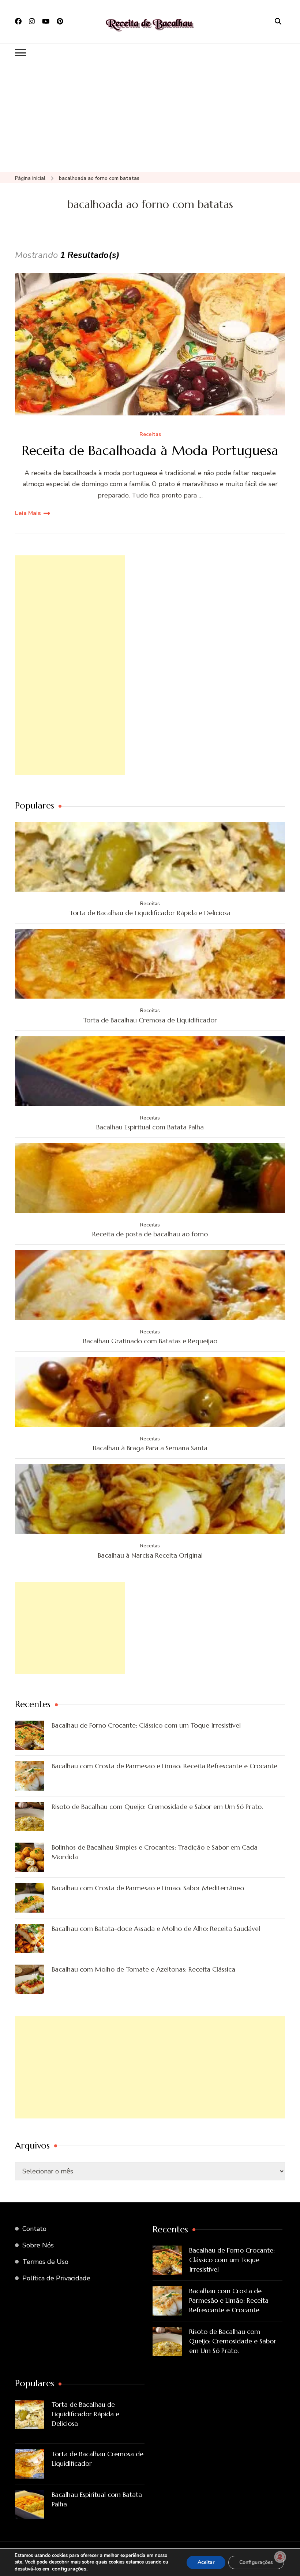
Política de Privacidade (56, 2278)
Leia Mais (28, 513)
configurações (69, 2569)
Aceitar (206, 2562)
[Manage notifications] (280, 2557)
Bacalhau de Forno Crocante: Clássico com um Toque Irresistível (146, 1725)
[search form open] (278, 22)
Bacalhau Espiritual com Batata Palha (150, 1127)
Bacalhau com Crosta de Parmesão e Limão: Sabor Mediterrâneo (148, 1888)
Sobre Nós (38, 2245)
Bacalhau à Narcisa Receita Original (150, 1555)
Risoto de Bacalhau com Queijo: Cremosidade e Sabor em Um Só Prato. (157, 1807)
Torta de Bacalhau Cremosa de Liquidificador (150, 1020)
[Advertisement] (150, 117)
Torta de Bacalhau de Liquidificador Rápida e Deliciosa (150, 913)
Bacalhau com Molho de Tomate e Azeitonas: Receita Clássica (143, 1969)
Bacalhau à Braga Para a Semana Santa (150, 1448)
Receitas (150, 435)
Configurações (256, 2562)
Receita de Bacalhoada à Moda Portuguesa (150, 450)
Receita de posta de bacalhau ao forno (150, 1234)
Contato (34, 2229)
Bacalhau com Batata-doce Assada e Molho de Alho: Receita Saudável (156, 1929)
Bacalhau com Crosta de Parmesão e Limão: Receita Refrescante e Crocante (164, 1766)
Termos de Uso (45, 2262)
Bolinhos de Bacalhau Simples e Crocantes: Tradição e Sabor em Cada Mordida (155, 1852)
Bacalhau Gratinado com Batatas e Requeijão (150, 1341)
